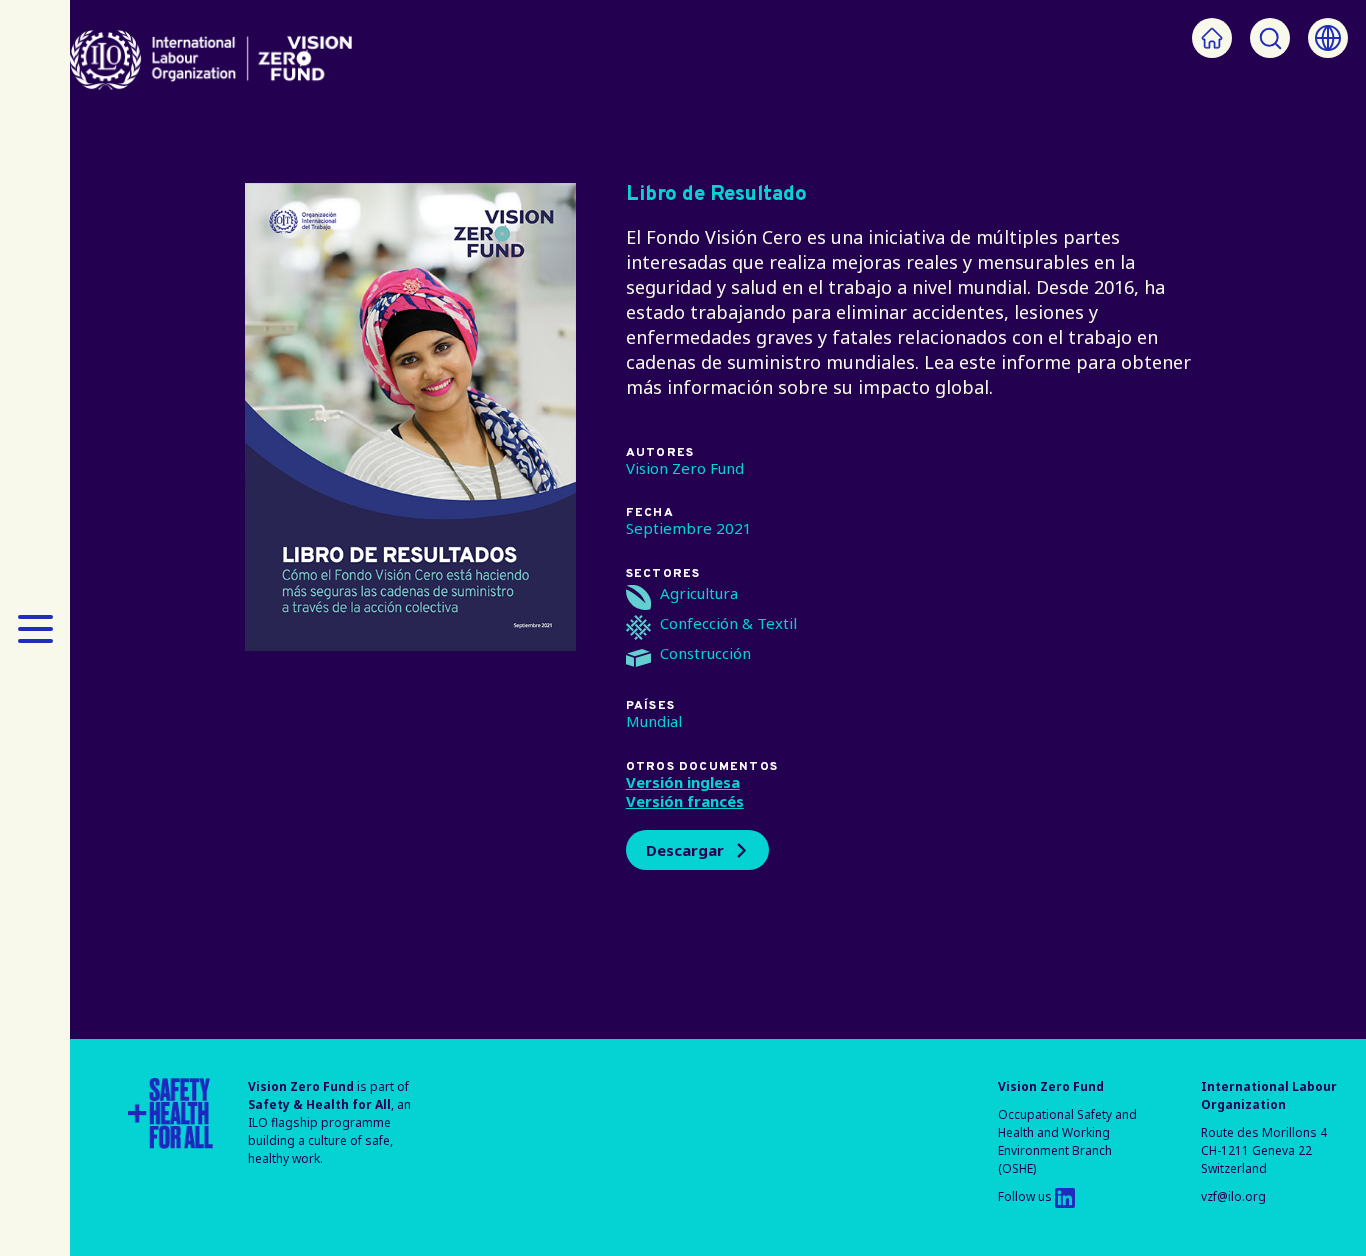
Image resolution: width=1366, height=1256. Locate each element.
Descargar (685, 850)
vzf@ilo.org (1233, 1196)
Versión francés (685, 801)
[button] (35, 628)
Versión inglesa (683, 782)
